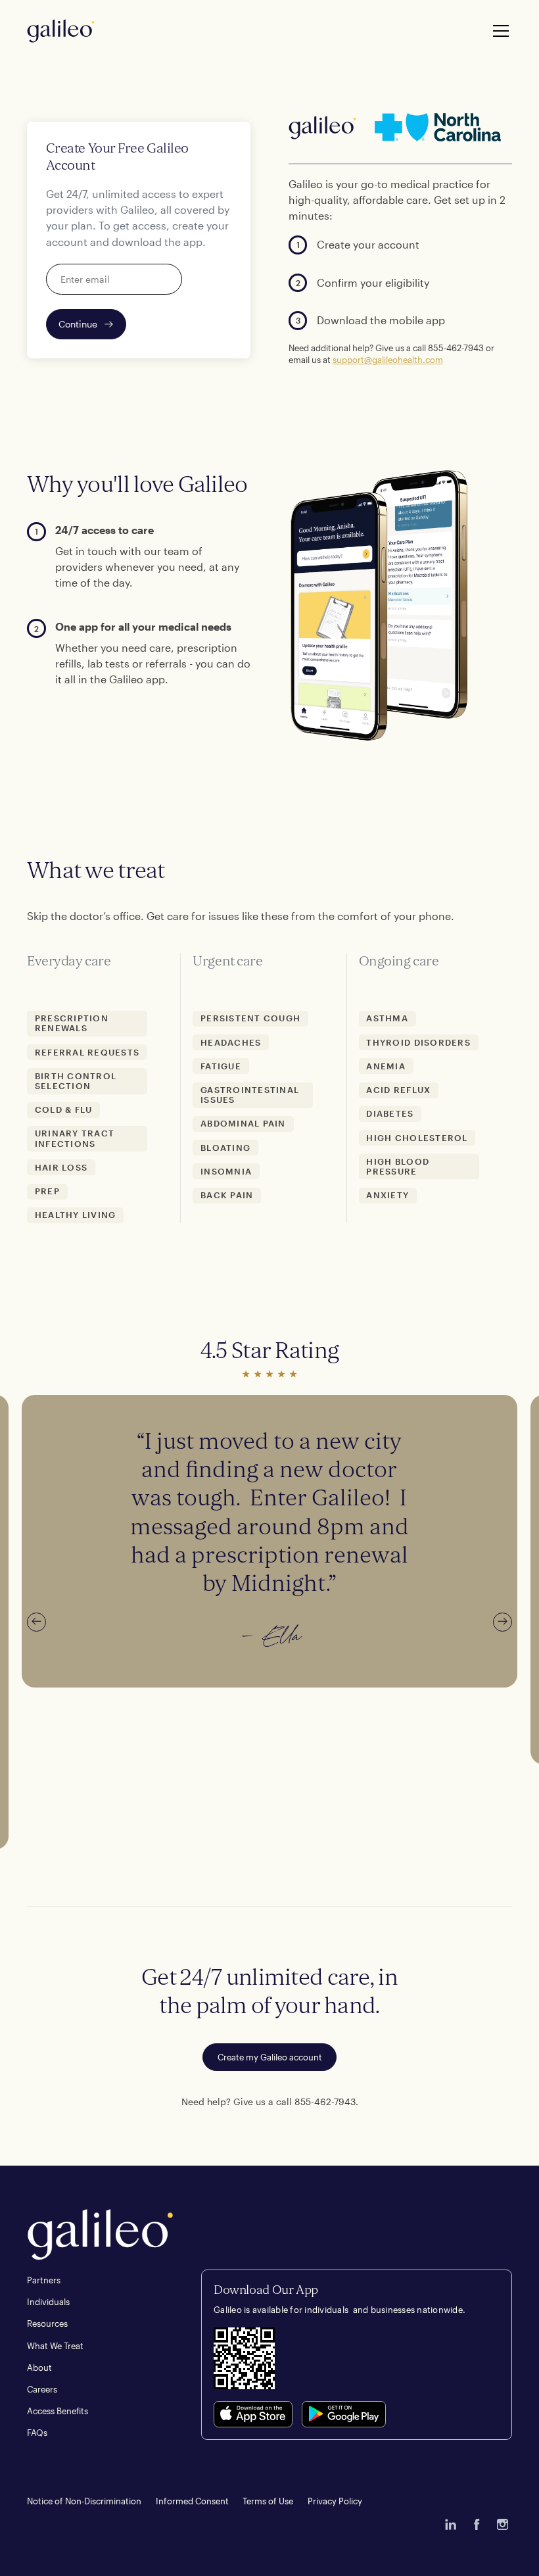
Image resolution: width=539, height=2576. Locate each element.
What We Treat (55, 2346)
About (39, 2368)
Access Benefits (58, 2411)
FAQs (37, 2433)
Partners (44, 2280)
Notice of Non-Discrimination (84, 2501)
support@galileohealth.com (388, 360)
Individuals (48, 2302)
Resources (47, 2323)
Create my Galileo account (270, 2057)
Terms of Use (268, 2501)
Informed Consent (192, 2501)
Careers (42, 2389)
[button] (499, 31)
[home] (61, 31)
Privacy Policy (335, 2501)
